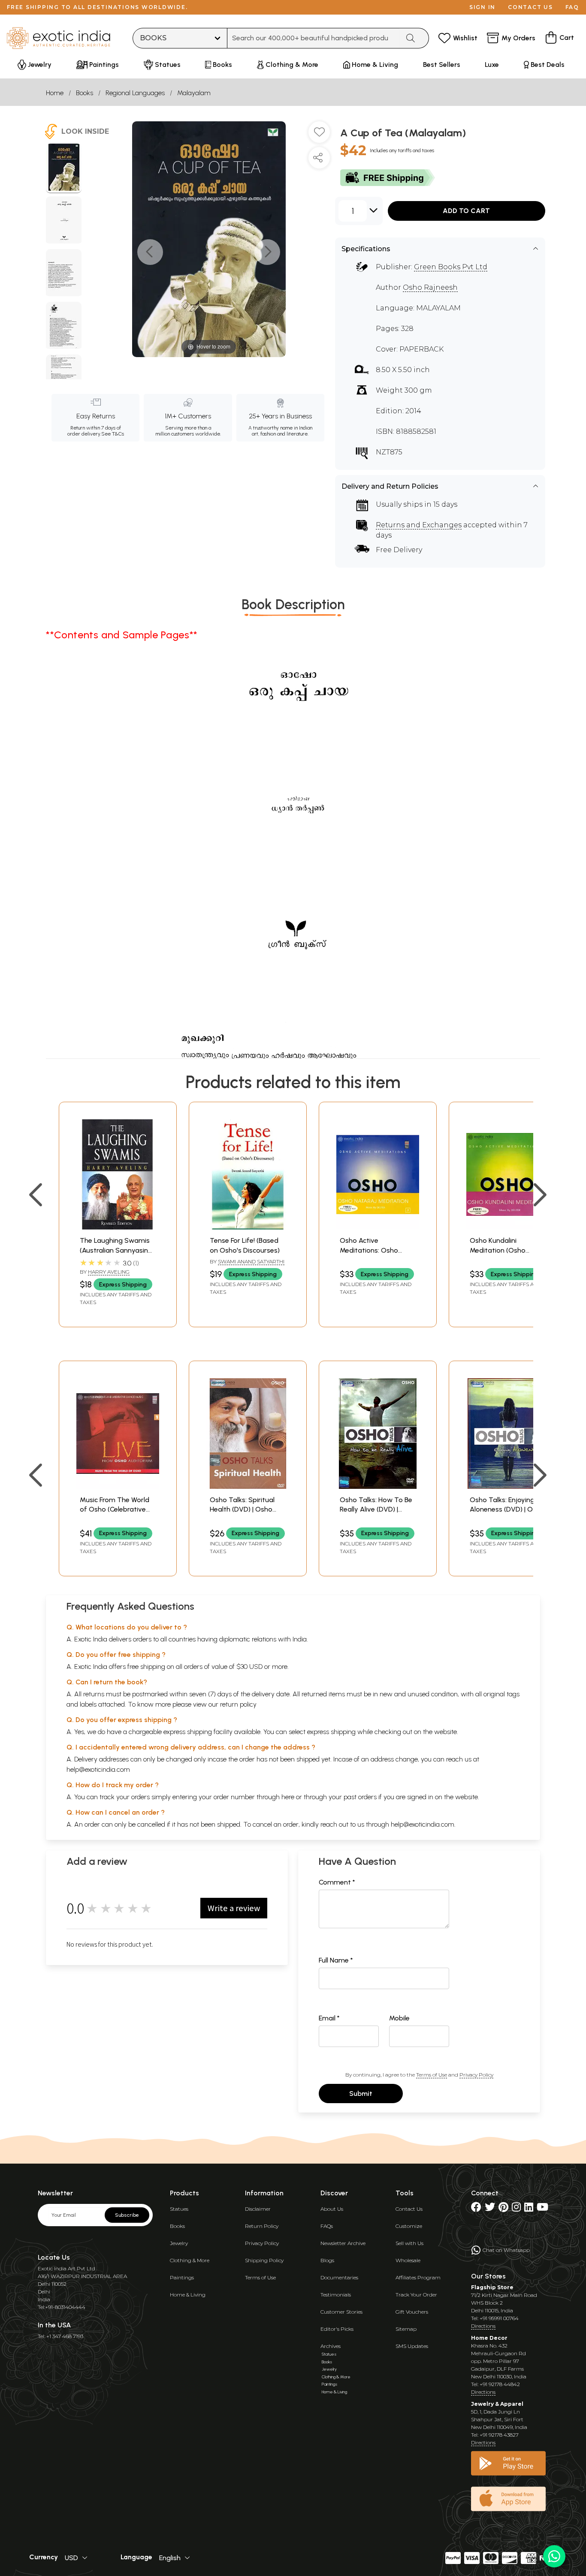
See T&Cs (113, 434)
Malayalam (194, 93)
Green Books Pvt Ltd (451, 267)
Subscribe (127, 2215)
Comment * (337, 1882)
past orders (360, 1797)
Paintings (182, 2277)
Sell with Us (409, 2243)
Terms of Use (432, 2075)
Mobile (399, 2018)
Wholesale (408, 2260)
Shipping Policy (264, 2260)
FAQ (572, 7)
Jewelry (179, 2243)
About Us (332, 2209)
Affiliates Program (418, 2277)
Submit (361, 2094)
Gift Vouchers (412, 2312)
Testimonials (336, 2295)
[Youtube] (542, 2209)
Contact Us (409, 2209)
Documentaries (339, 2277)
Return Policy (262, 2226)
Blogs (327, 2260)
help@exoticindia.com (98, 1769)
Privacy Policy (476, 2075)
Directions (483, 2326)
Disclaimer (258, 2209)
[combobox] (313, 38)
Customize (409, 2226)
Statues (179, 2209)
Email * (329, 2018)
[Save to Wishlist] (319, 135)
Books (85, 93)
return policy (238, 1704)
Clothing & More (190, 2260)
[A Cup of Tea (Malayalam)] (64, 168)
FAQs (327, 2226)
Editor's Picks (337, 2329)
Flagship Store (492, 2287)
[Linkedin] (529, 2209)
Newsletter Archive (343, 2243)
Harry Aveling (109, 1272)
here (288, 1797)
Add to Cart (466, 211)
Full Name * (336, 1960)
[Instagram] (516, 2209)
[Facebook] (476, 2209)
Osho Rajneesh (430, 287)
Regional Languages (135, 93)
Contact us (530, 7)
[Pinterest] (503, 2209)
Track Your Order (416, 2295)
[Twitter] (490, 2209)
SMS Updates (412, 2346)
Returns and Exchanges (419, 525)
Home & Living (188, 2295)
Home (55, 93)
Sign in (482, 7)
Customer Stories (341, 2312)
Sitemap (406, 2329)
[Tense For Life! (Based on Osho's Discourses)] (248, 1227)
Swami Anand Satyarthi (251, 1261)
